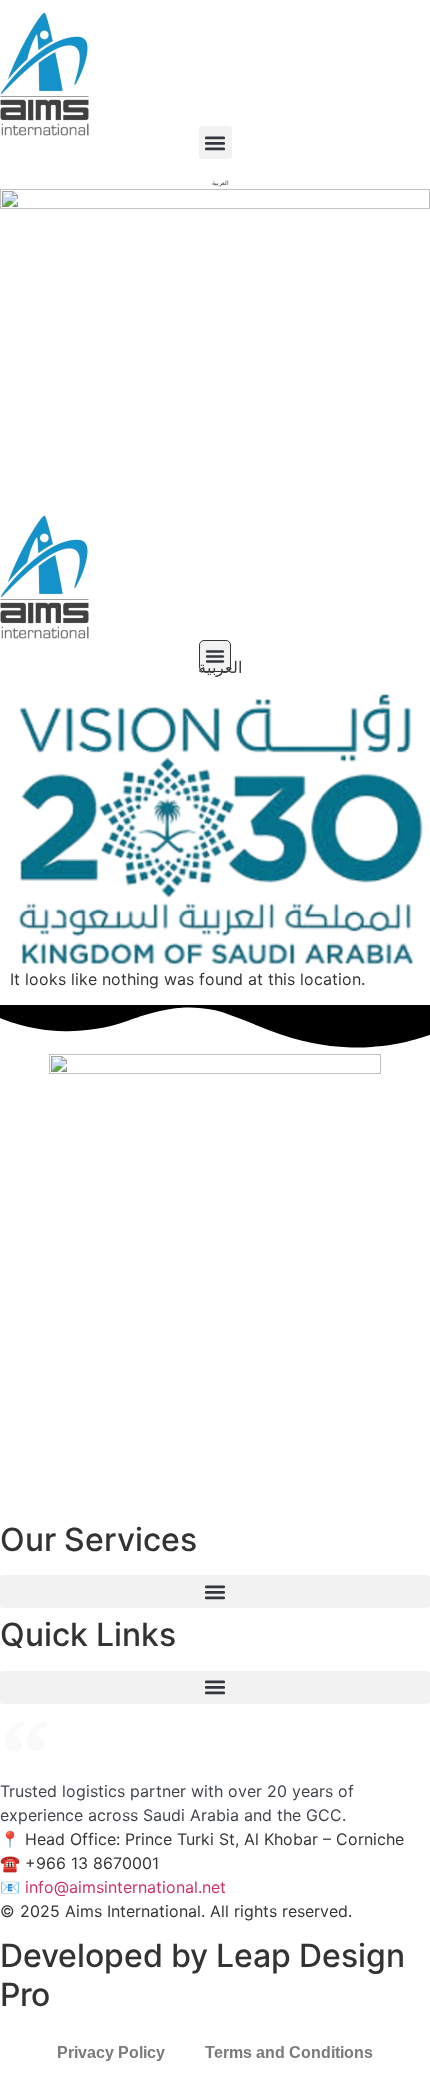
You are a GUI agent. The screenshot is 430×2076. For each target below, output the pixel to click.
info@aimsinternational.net (125, 1887)
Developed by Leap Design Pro (202, 1974)
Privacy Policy (111, 2052)
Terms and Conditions (289, 2052)
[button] (215, 142)
